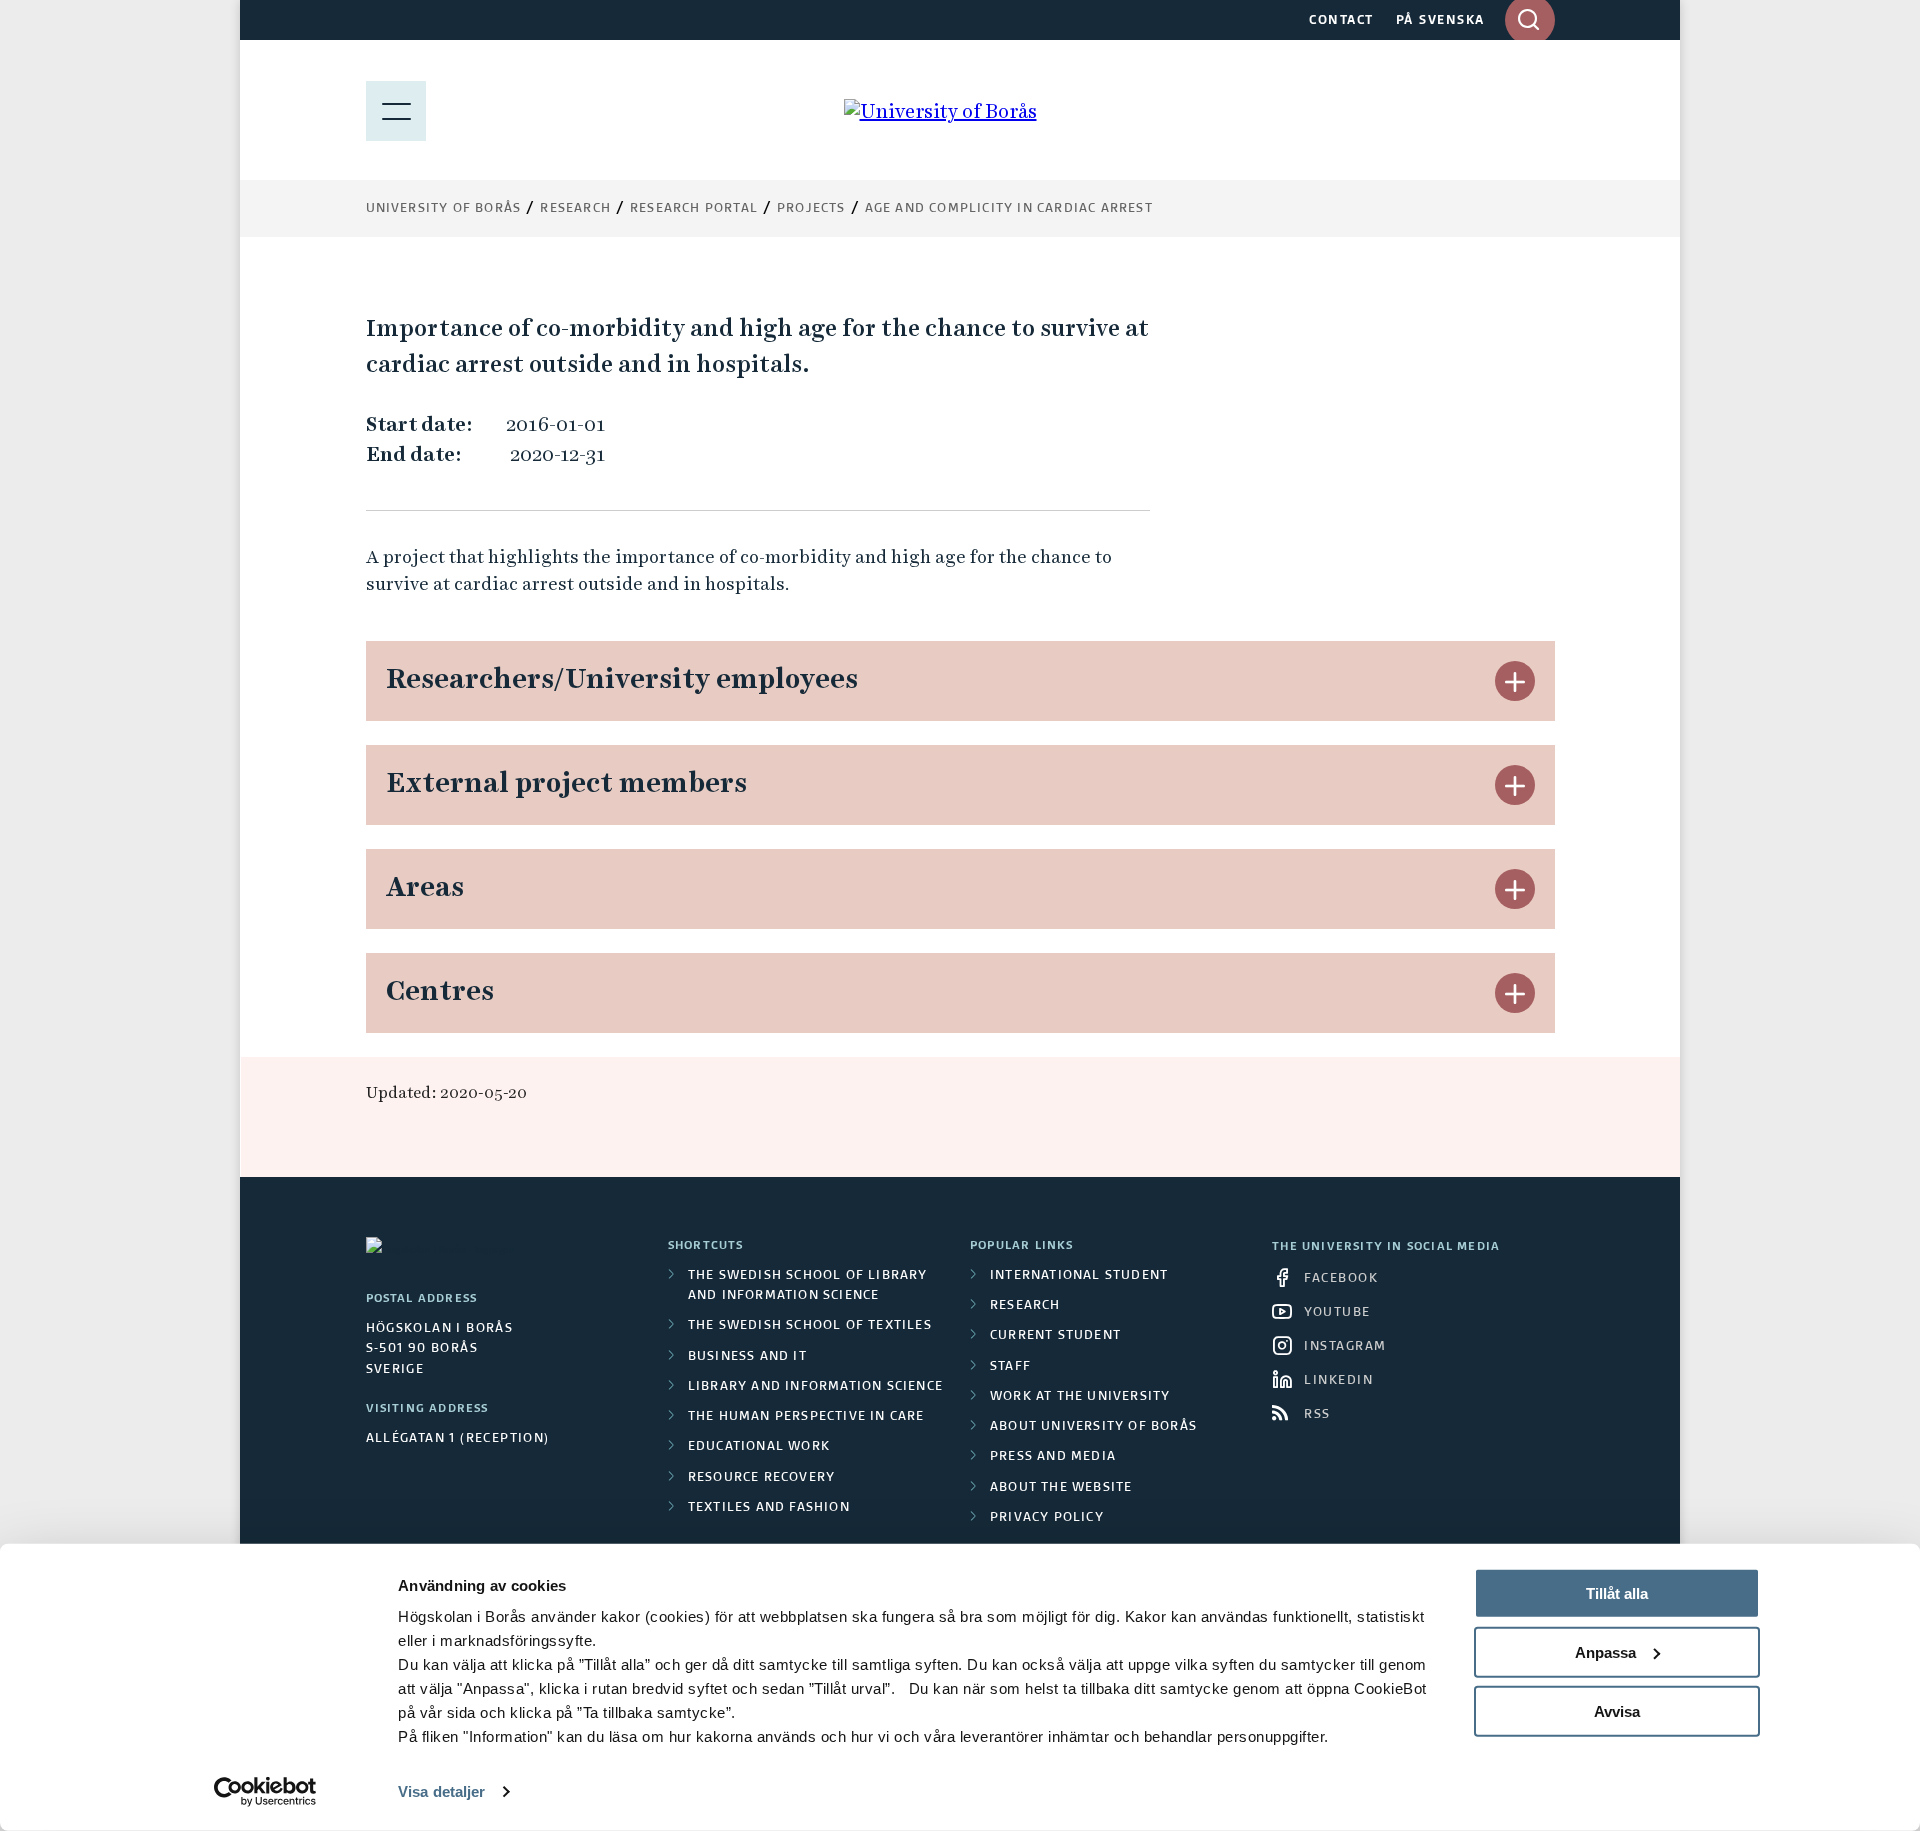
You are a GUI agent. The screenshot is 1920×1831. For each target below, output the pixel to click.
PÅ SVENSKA (1440, 21)
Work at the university (1080, 1397)
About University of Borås (1093, 1427)
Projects (811, 209)
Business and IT (747, 1357)
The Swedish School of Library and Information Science (808, 1286)
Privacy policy (1047, 1518)
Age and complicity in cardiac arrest (1009, 209)
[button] (1515, 681)
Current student (1055, 1336)
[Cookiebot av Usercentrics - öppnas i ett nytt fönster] (265, 1792)
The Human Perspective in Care (806, 1417)
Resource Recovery (761, 1478)
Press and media (1053, 1457)
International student (1079, 1276)
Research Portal (694, 209)
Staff (1010, 1367)
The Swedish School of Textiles (810, 1326)
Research (575, 209)
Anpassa (1605, 1652)
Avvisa (1617, 1710)
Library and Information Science (815, 1387)
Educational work (759, 1447)
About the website (1061, 1488)
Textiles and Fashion (769, 1508)
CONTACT (1341, 21)
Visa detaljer (441, 1791)
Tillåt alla (1617, 1593)
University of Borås (444, 209)
